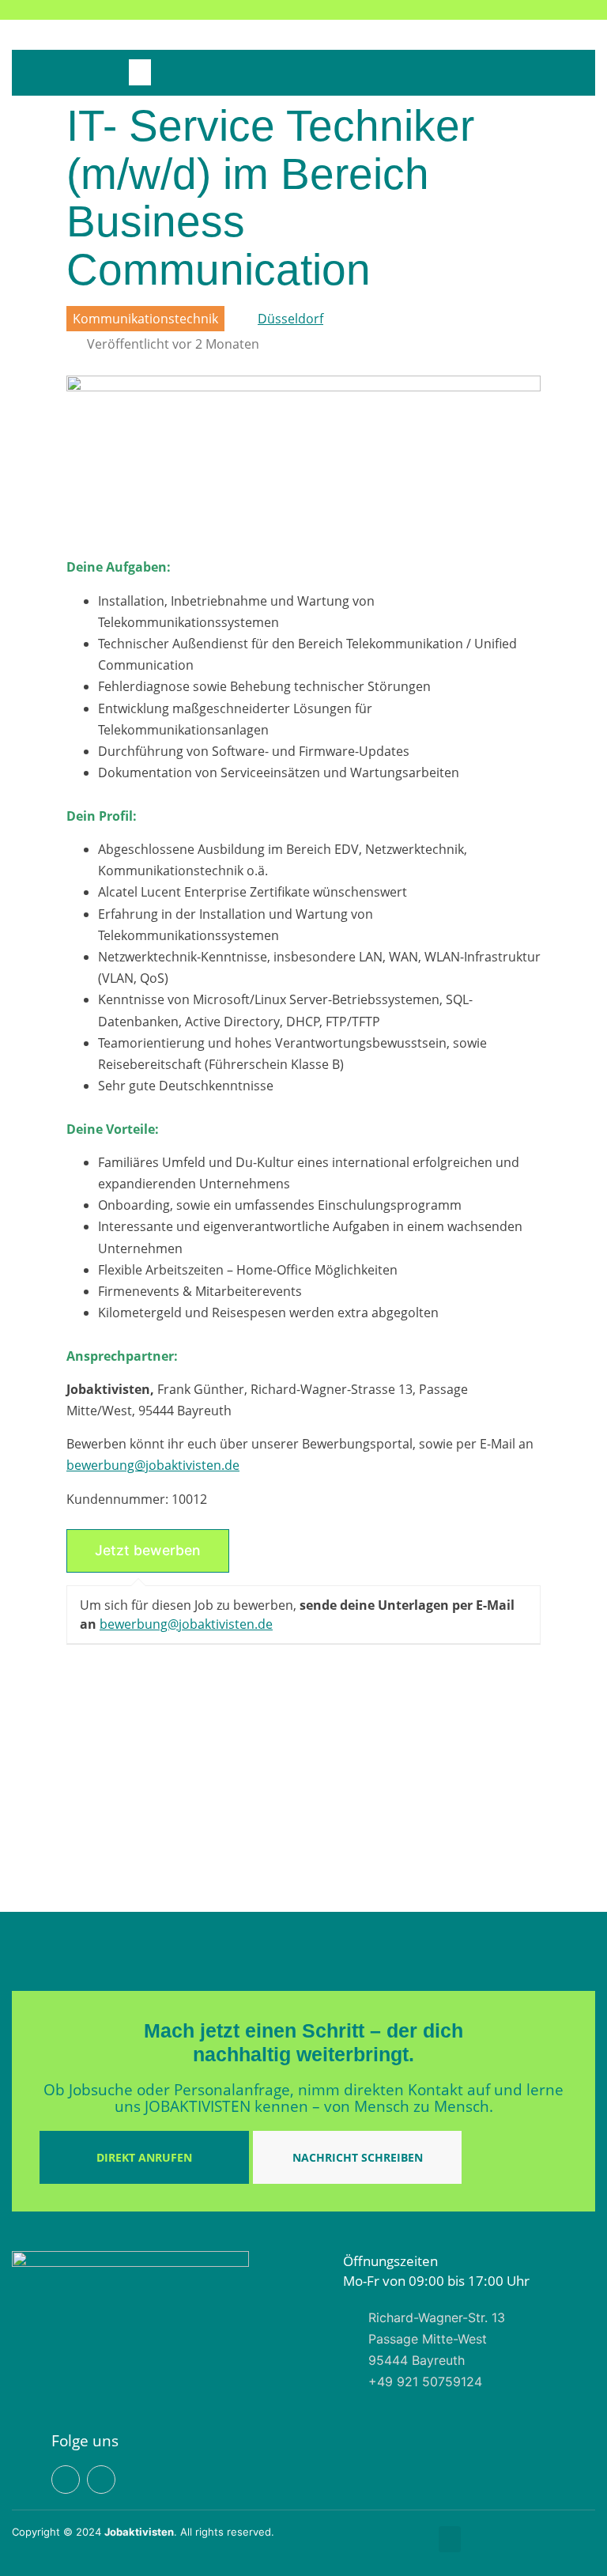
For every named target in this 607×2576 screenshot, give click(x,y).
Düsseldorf (290, 319)
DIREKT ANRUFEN (144, 2157)
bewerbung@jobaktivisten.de (153, 1465)
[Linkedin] (505, 10)
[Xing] (531, 10)
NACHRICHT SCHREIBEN (358, 2157)
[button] (140, 72)
